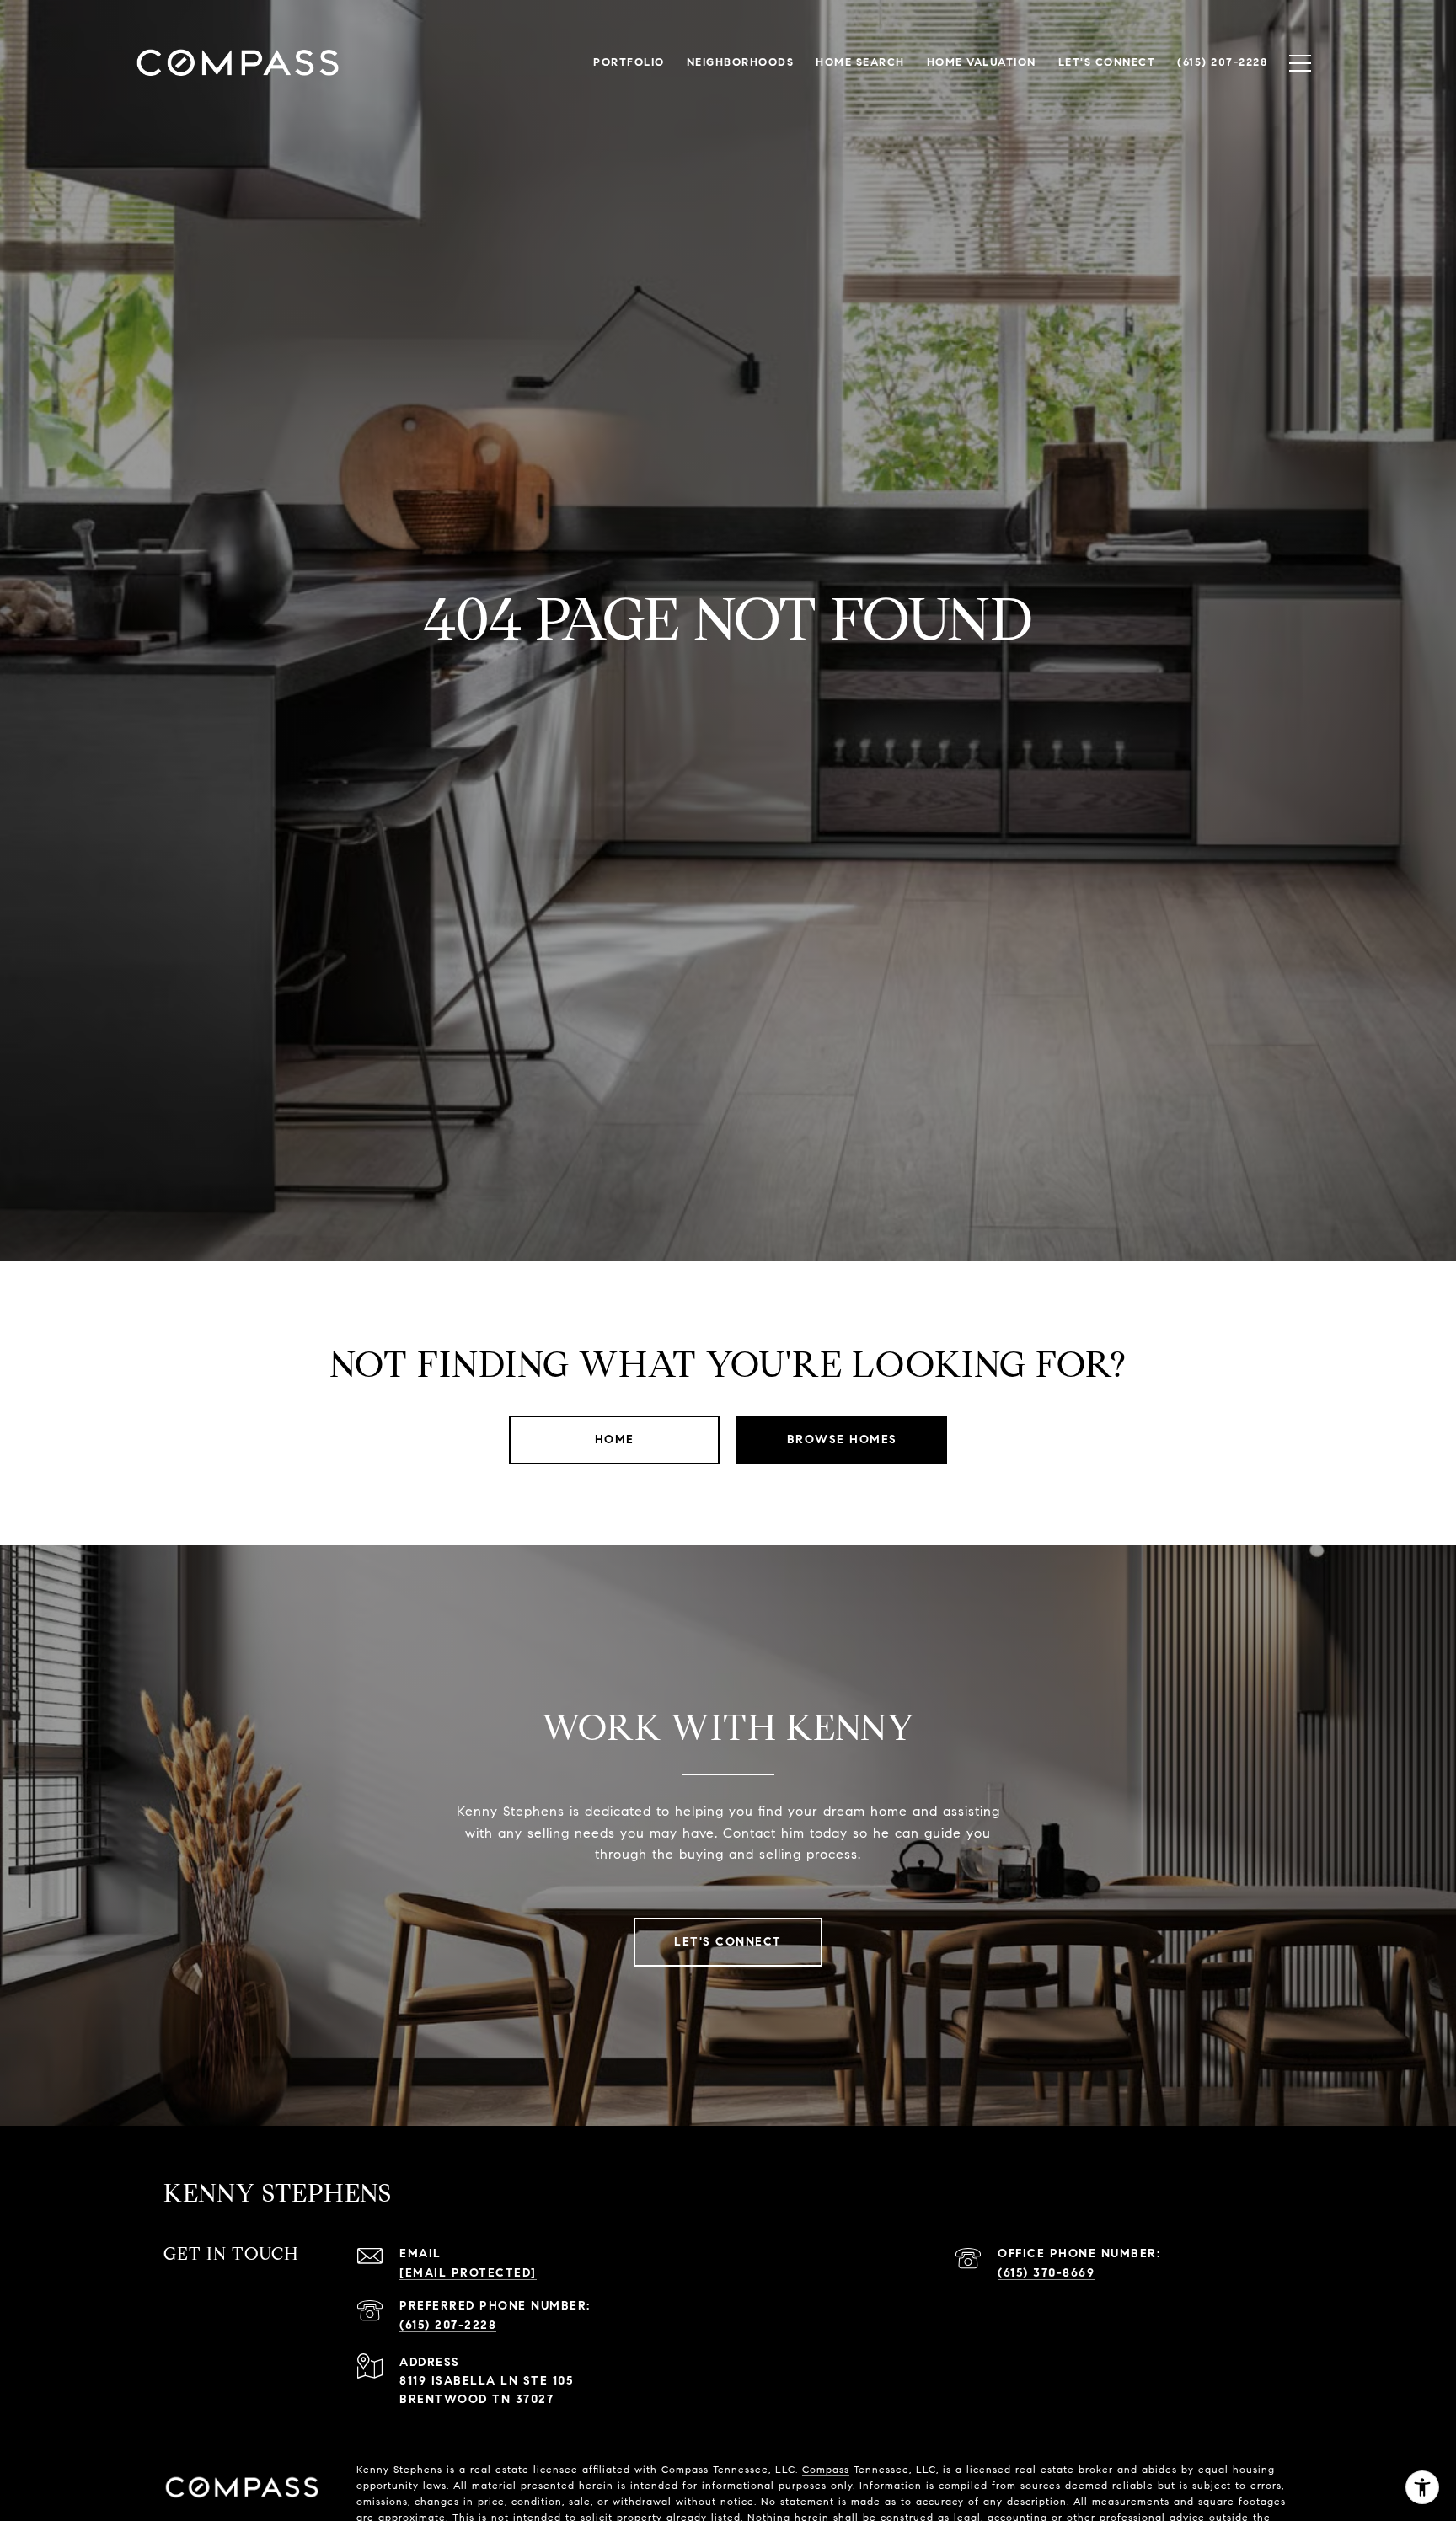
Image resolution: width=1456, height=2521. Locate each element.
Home (615, 1440)
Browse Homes (842, 1440)
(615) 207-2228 (448, 2325)
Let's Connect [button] (728, 1942)
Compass (826, 2469)
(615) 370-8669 (1046, 2273)
